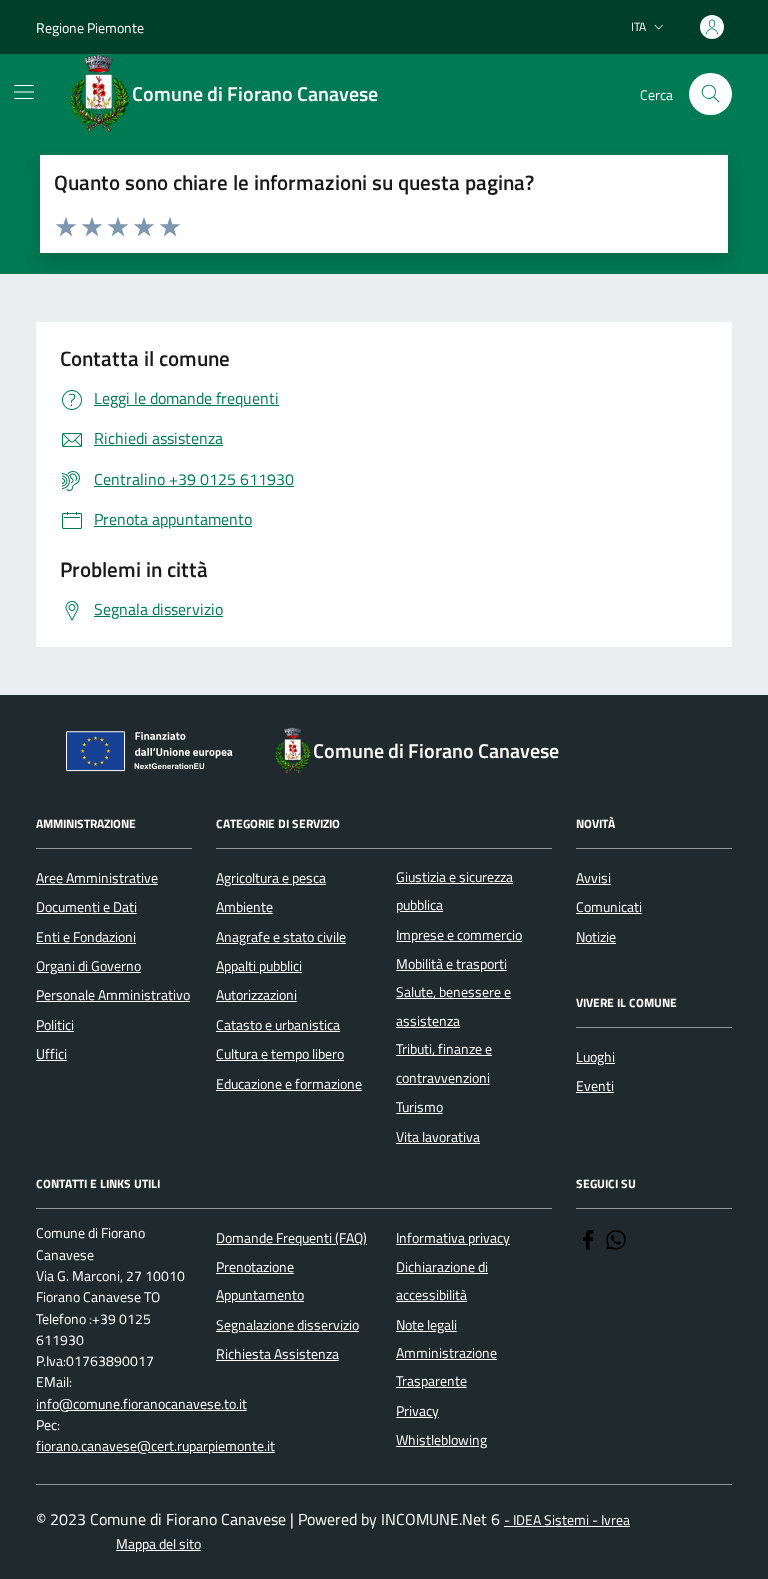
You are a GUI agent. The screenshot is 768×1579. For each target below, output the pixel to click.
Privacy (417, 1411)
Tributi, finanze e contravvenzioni (444, 1063)
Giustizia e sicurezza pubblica (454, 891)
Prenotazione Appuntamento (260, 1281)
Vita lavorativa (438, 1137)
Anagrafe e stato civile (281, 937)
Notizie (596, 937)
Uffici (51, 1054)
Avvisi (593, 878)
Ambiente (244, 907)
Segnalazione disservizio (287, 1325)
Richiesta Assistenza (277, 1354)
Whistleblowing (441, 1440)
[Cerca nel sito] (710, 94)
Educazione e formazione (289, 1084)
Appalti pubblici (259, 966)
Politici (55, 1025)
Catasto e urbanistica (278, 1025)
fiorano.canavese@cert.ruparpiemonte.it (155, 1446)
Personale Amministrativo (113, 995)
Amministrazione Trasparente (446, 1367)
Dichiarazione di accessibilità (442, 1281)
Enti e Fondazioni (86, 937)
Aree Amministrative (97, 878)
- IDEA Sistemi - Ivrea (567, 1520)
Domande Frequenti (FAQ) (291, 1238)
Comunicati (609, 907)
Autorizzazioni (256, 995)
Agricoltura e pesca (271, 878)
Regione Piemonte (90, 27)
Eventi (595, 1086)
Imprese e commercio (459, 935)
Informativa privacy (453, 1238)
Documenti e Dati (86, 907)
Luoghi (595, 1057)
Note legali (426, 1325)
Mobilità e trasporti (451, 964)
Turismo (419, 1107)
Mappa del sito (158, 1544)
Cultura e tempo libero (280, 1054)
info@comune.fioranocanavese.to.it (141, 1404)
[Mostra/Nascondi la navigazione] (24, 92)
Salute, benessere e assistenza (453, 1006)
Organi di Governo (88, 966)
